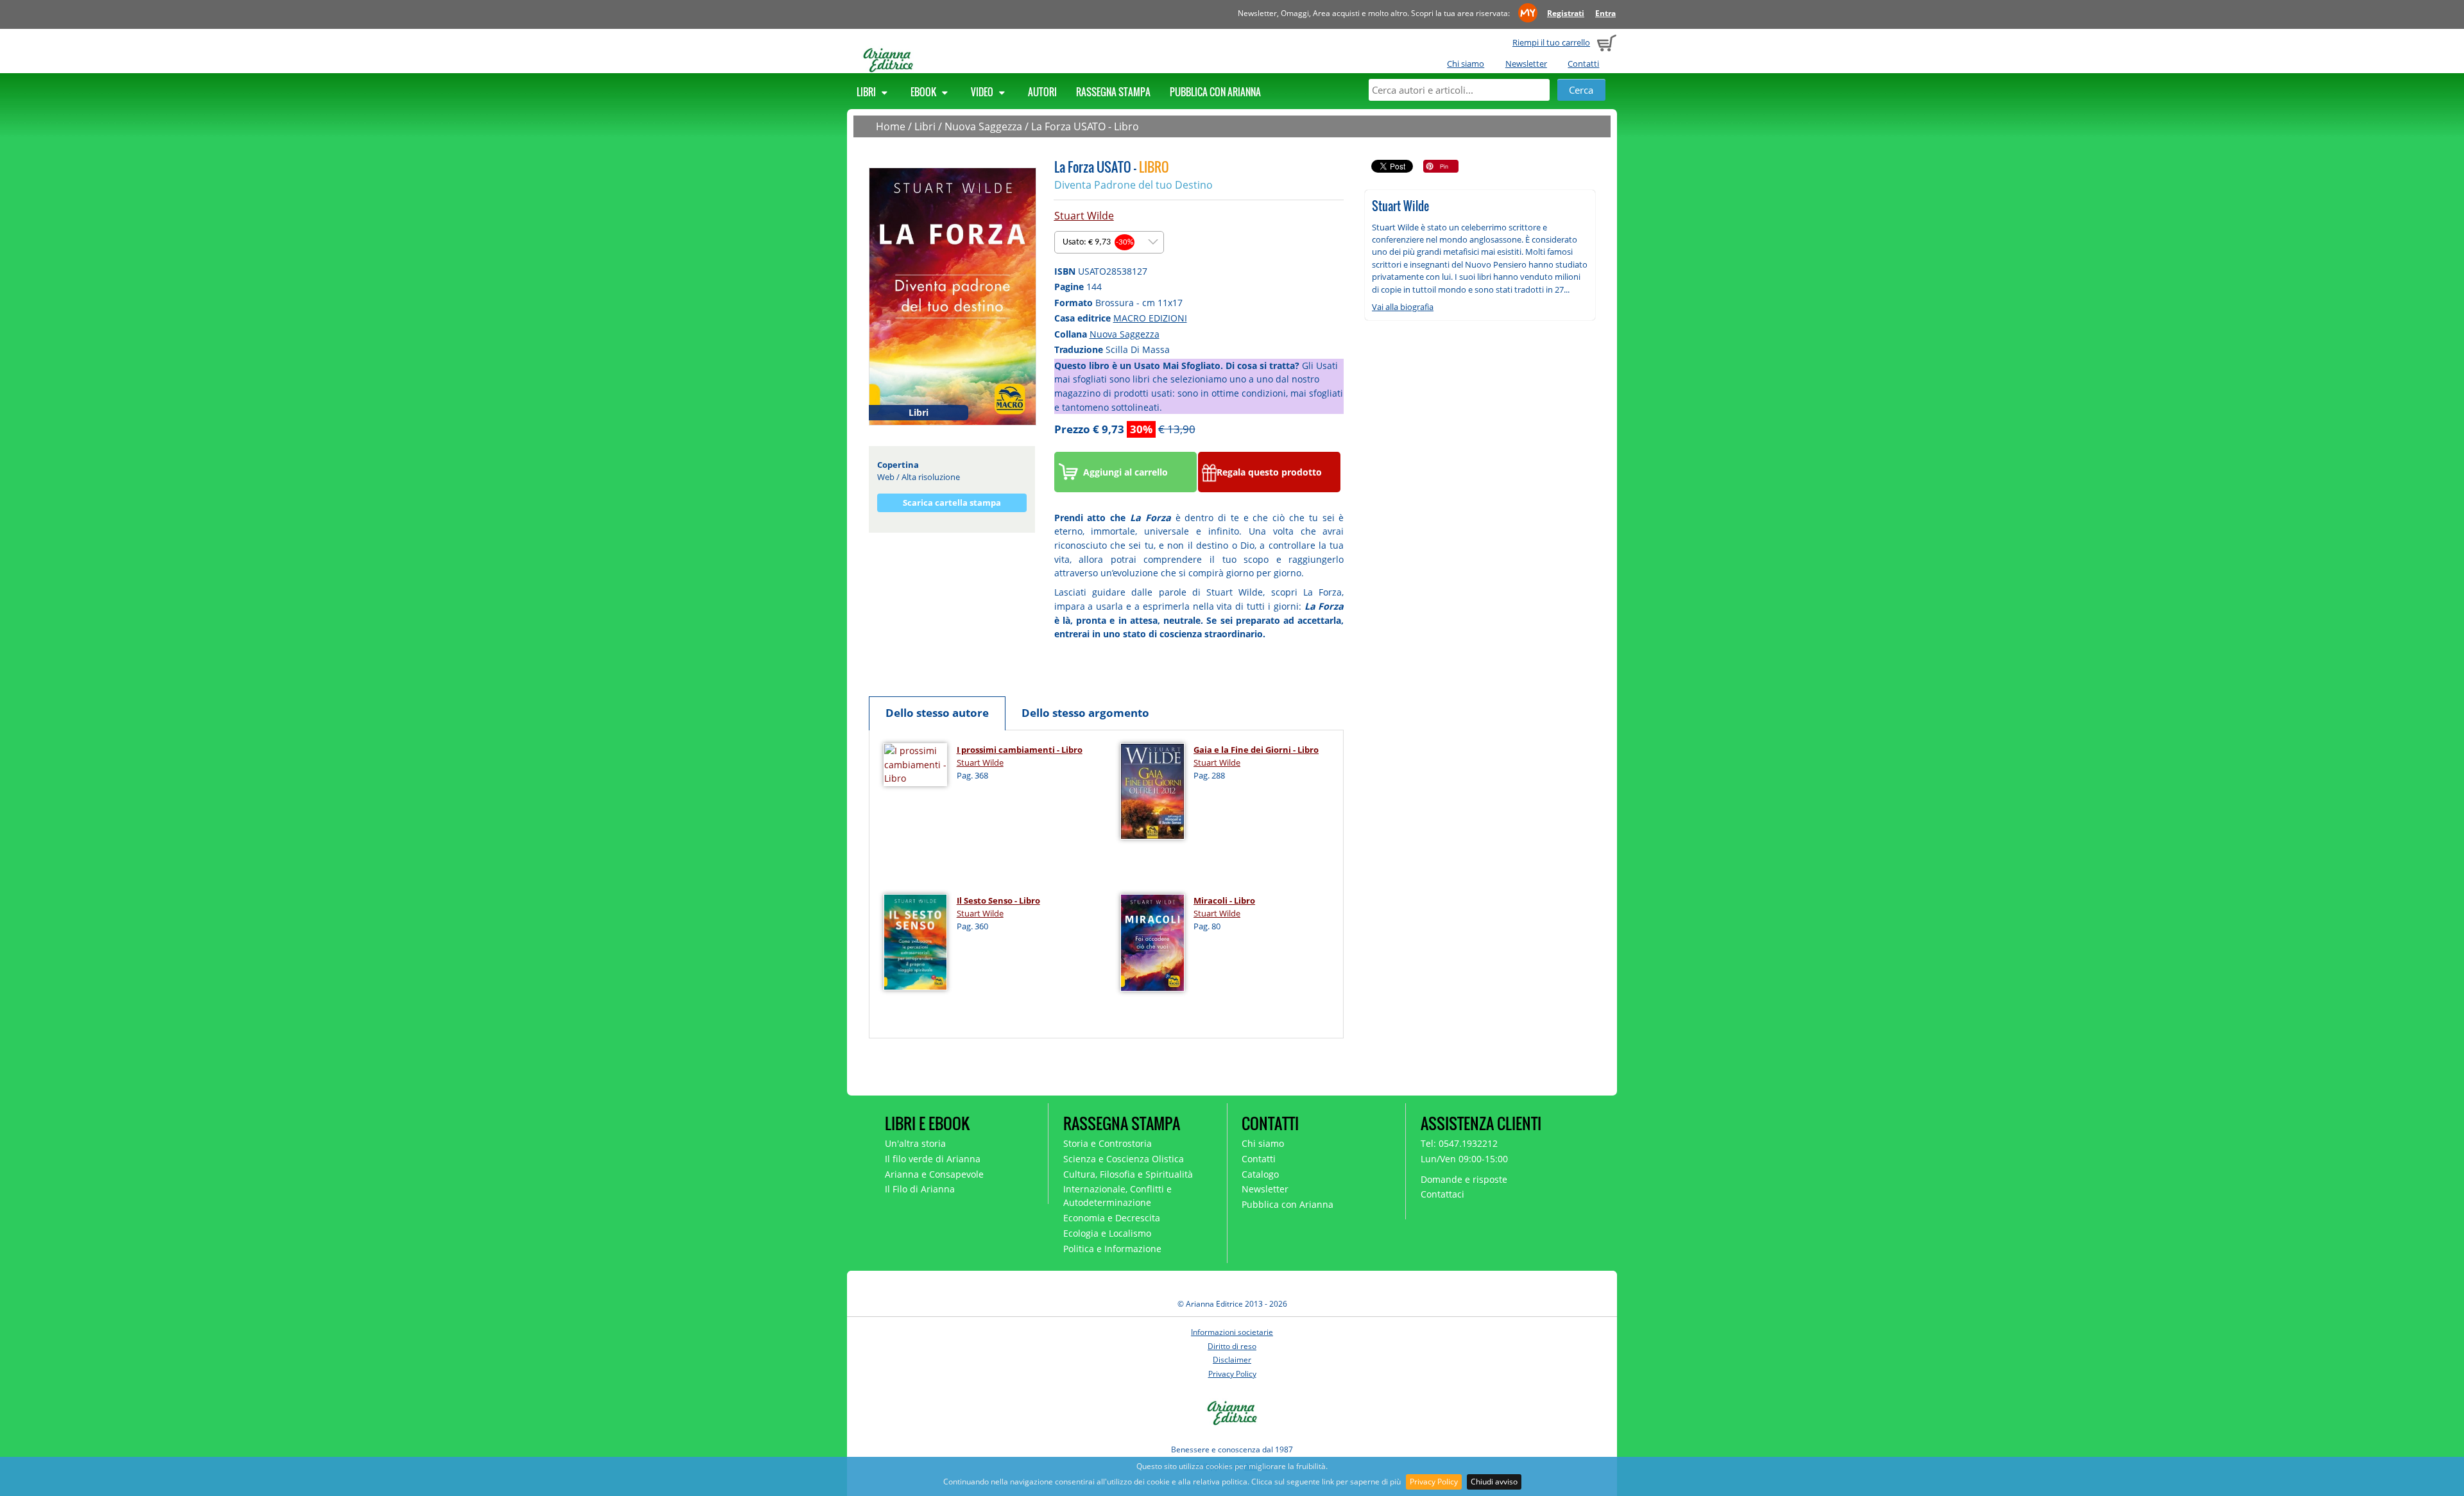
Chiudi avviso (1494, 1482)
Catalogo (1260, 1174)
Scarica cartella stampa (952, 503)
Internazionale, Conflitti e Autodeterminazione (1117, 1196)
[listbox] (1109, 242)
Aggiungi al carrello (1125, 472)
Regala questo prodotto (1269, 472)
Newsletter (1526, 64)
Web (886, 477)
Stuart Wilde (1084, 216)
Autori (1042, 92)
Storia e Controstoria (1108, 1143)
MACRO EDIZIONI (1150, 318)
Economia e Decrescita (1112, 1218)
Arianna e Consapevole (934, 1174)
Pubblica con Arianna (1215, 92)
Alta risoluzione (931, 477)
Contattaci (1442, 1194)
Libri (867, 92)
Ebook (924, 92)
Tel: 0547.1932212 (1459, 1143)
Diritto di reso (1232, 1346)
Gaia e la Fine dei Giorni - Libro (1256, 750)
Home (891, 126)
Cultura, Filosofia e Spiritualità (1128, 1174)
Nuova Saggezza (983, 126)
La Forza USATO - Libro (1085, 126)
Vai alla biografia (1403, 307)
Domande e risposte (1464, 1179)
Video (983, 92)
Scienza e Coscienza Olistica (1124, 1159)
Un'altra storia (915, 1143)
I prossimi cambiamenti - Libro (1020, 750)
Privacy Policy (1434, 1482)
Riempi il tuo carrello (1551, 42)
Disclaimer (1232, 1360)
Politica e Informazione (1112, 1249)
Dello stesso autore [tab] (937, 713)
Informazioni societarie (1232, 1332)
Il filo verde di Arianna (933, 1159)
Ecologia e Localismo (1107, 1233)
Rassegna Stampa (1113, 92)
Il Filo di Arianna (920, 1189)
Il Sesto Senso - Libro (998, 900)
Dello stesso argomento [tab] (1085, 713)
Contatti (1583, 64)
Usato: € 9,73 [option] (1098, 242)
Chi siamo (1466, 64)
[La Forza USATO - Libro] (953, 295)
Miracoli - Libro (1224, 900)
